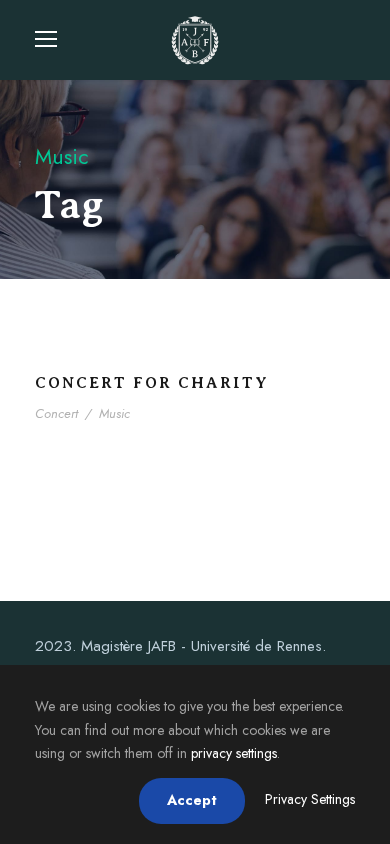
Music (114, 413)
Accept (192, 800)
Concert (56, 413)
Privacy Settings (310, 799)
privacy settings (234, 753)
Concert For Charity (152, 383)
